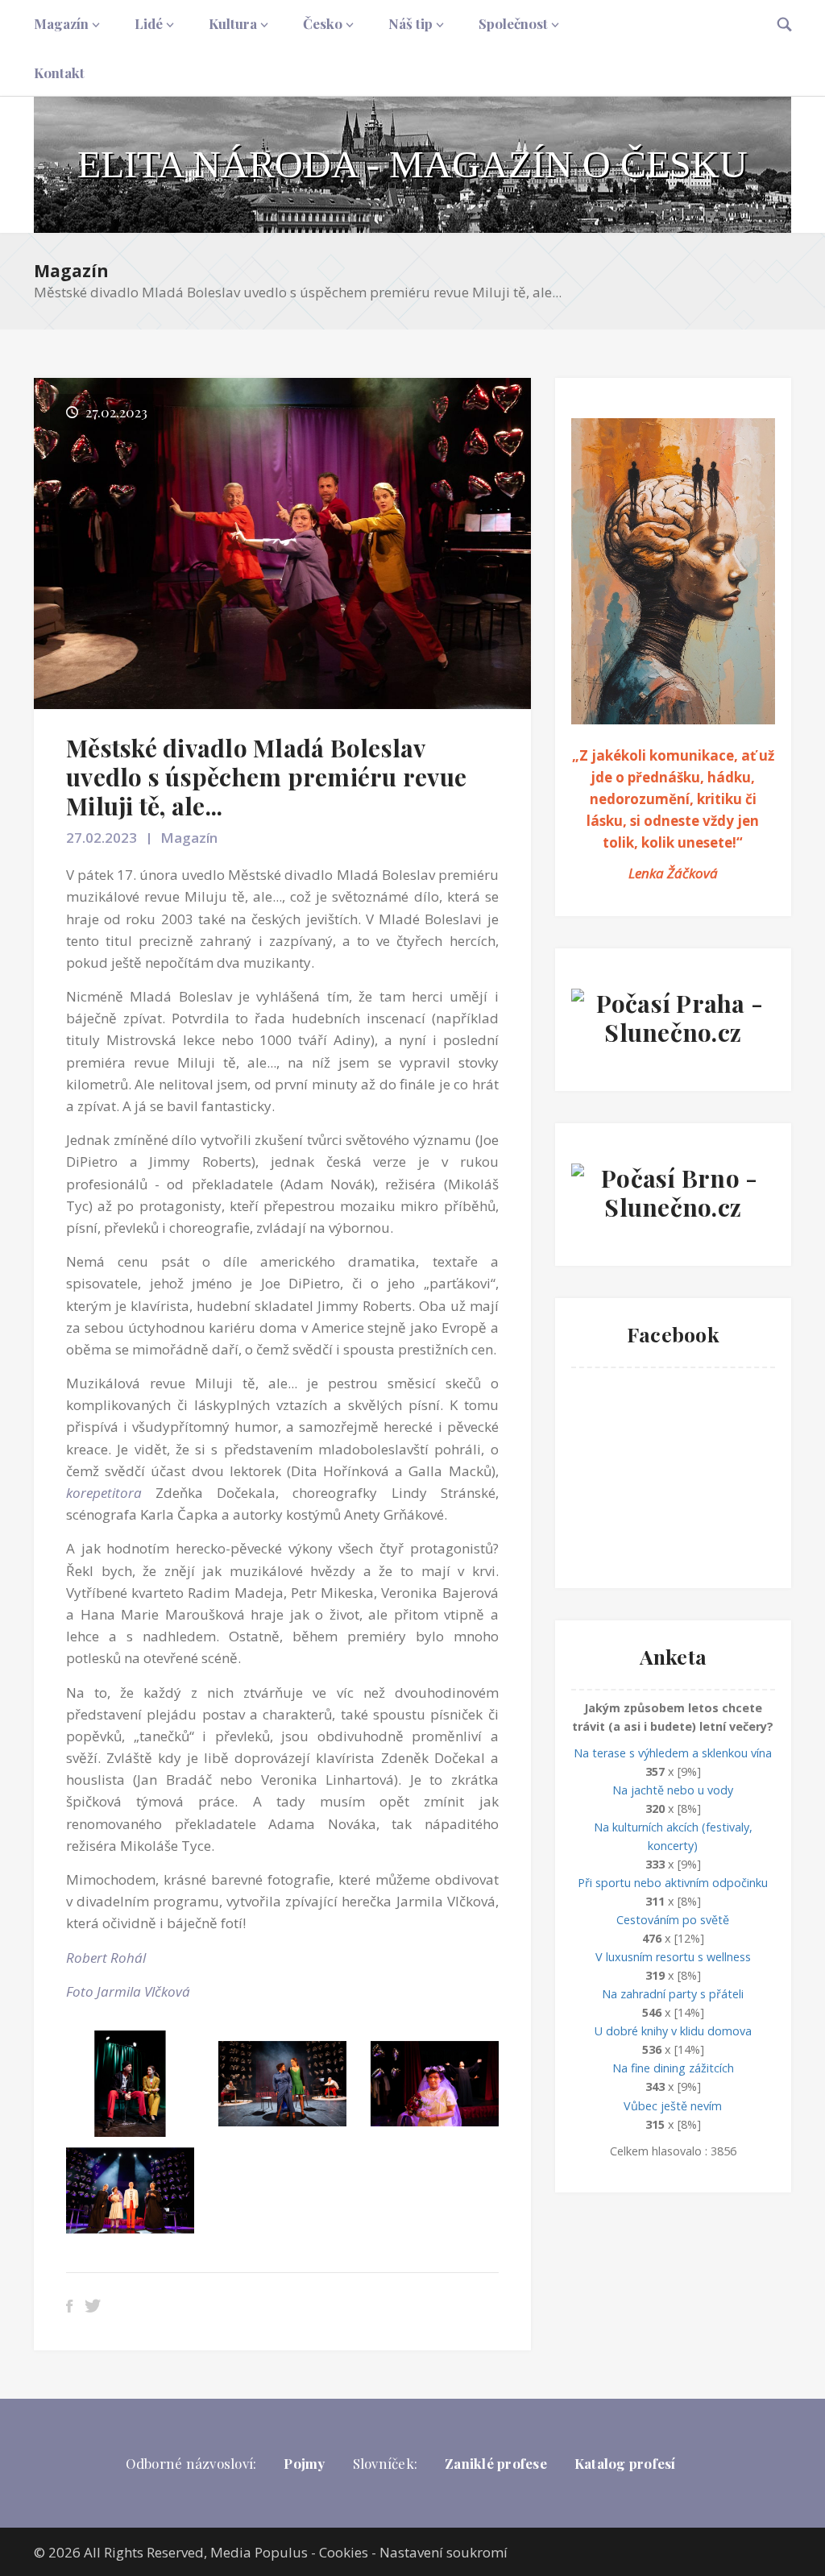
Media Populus (259, 2552)
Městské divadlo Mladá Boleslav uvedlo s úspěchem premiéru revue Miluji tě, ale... (266, 777)
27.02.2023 (102, 838)
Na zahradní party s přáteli (673, 1994)
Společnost (513, 23)
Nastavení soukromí (444, 2552)
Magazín (61, 23)
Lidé (149, 23)
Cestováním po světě (673, 1920)
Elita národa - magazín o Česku (412, 164)
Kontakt (59, 73)
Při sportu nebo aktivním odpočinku (673, 1883)
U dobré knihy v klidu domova (673, 2031)
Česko (323, 23)
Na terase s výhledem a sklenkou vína (673, 1753)
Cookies (344, 2552)
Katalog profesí (625, 2463)
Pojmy (304, 2463)
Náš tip (410, 23)
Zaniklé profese (496, 2463)
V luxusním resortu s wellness (673, 1957)
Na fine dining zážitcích (673, 2068)
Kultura (233, 23)
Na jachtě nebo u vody (673, 1790)
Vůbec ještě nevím (673, 2106)
